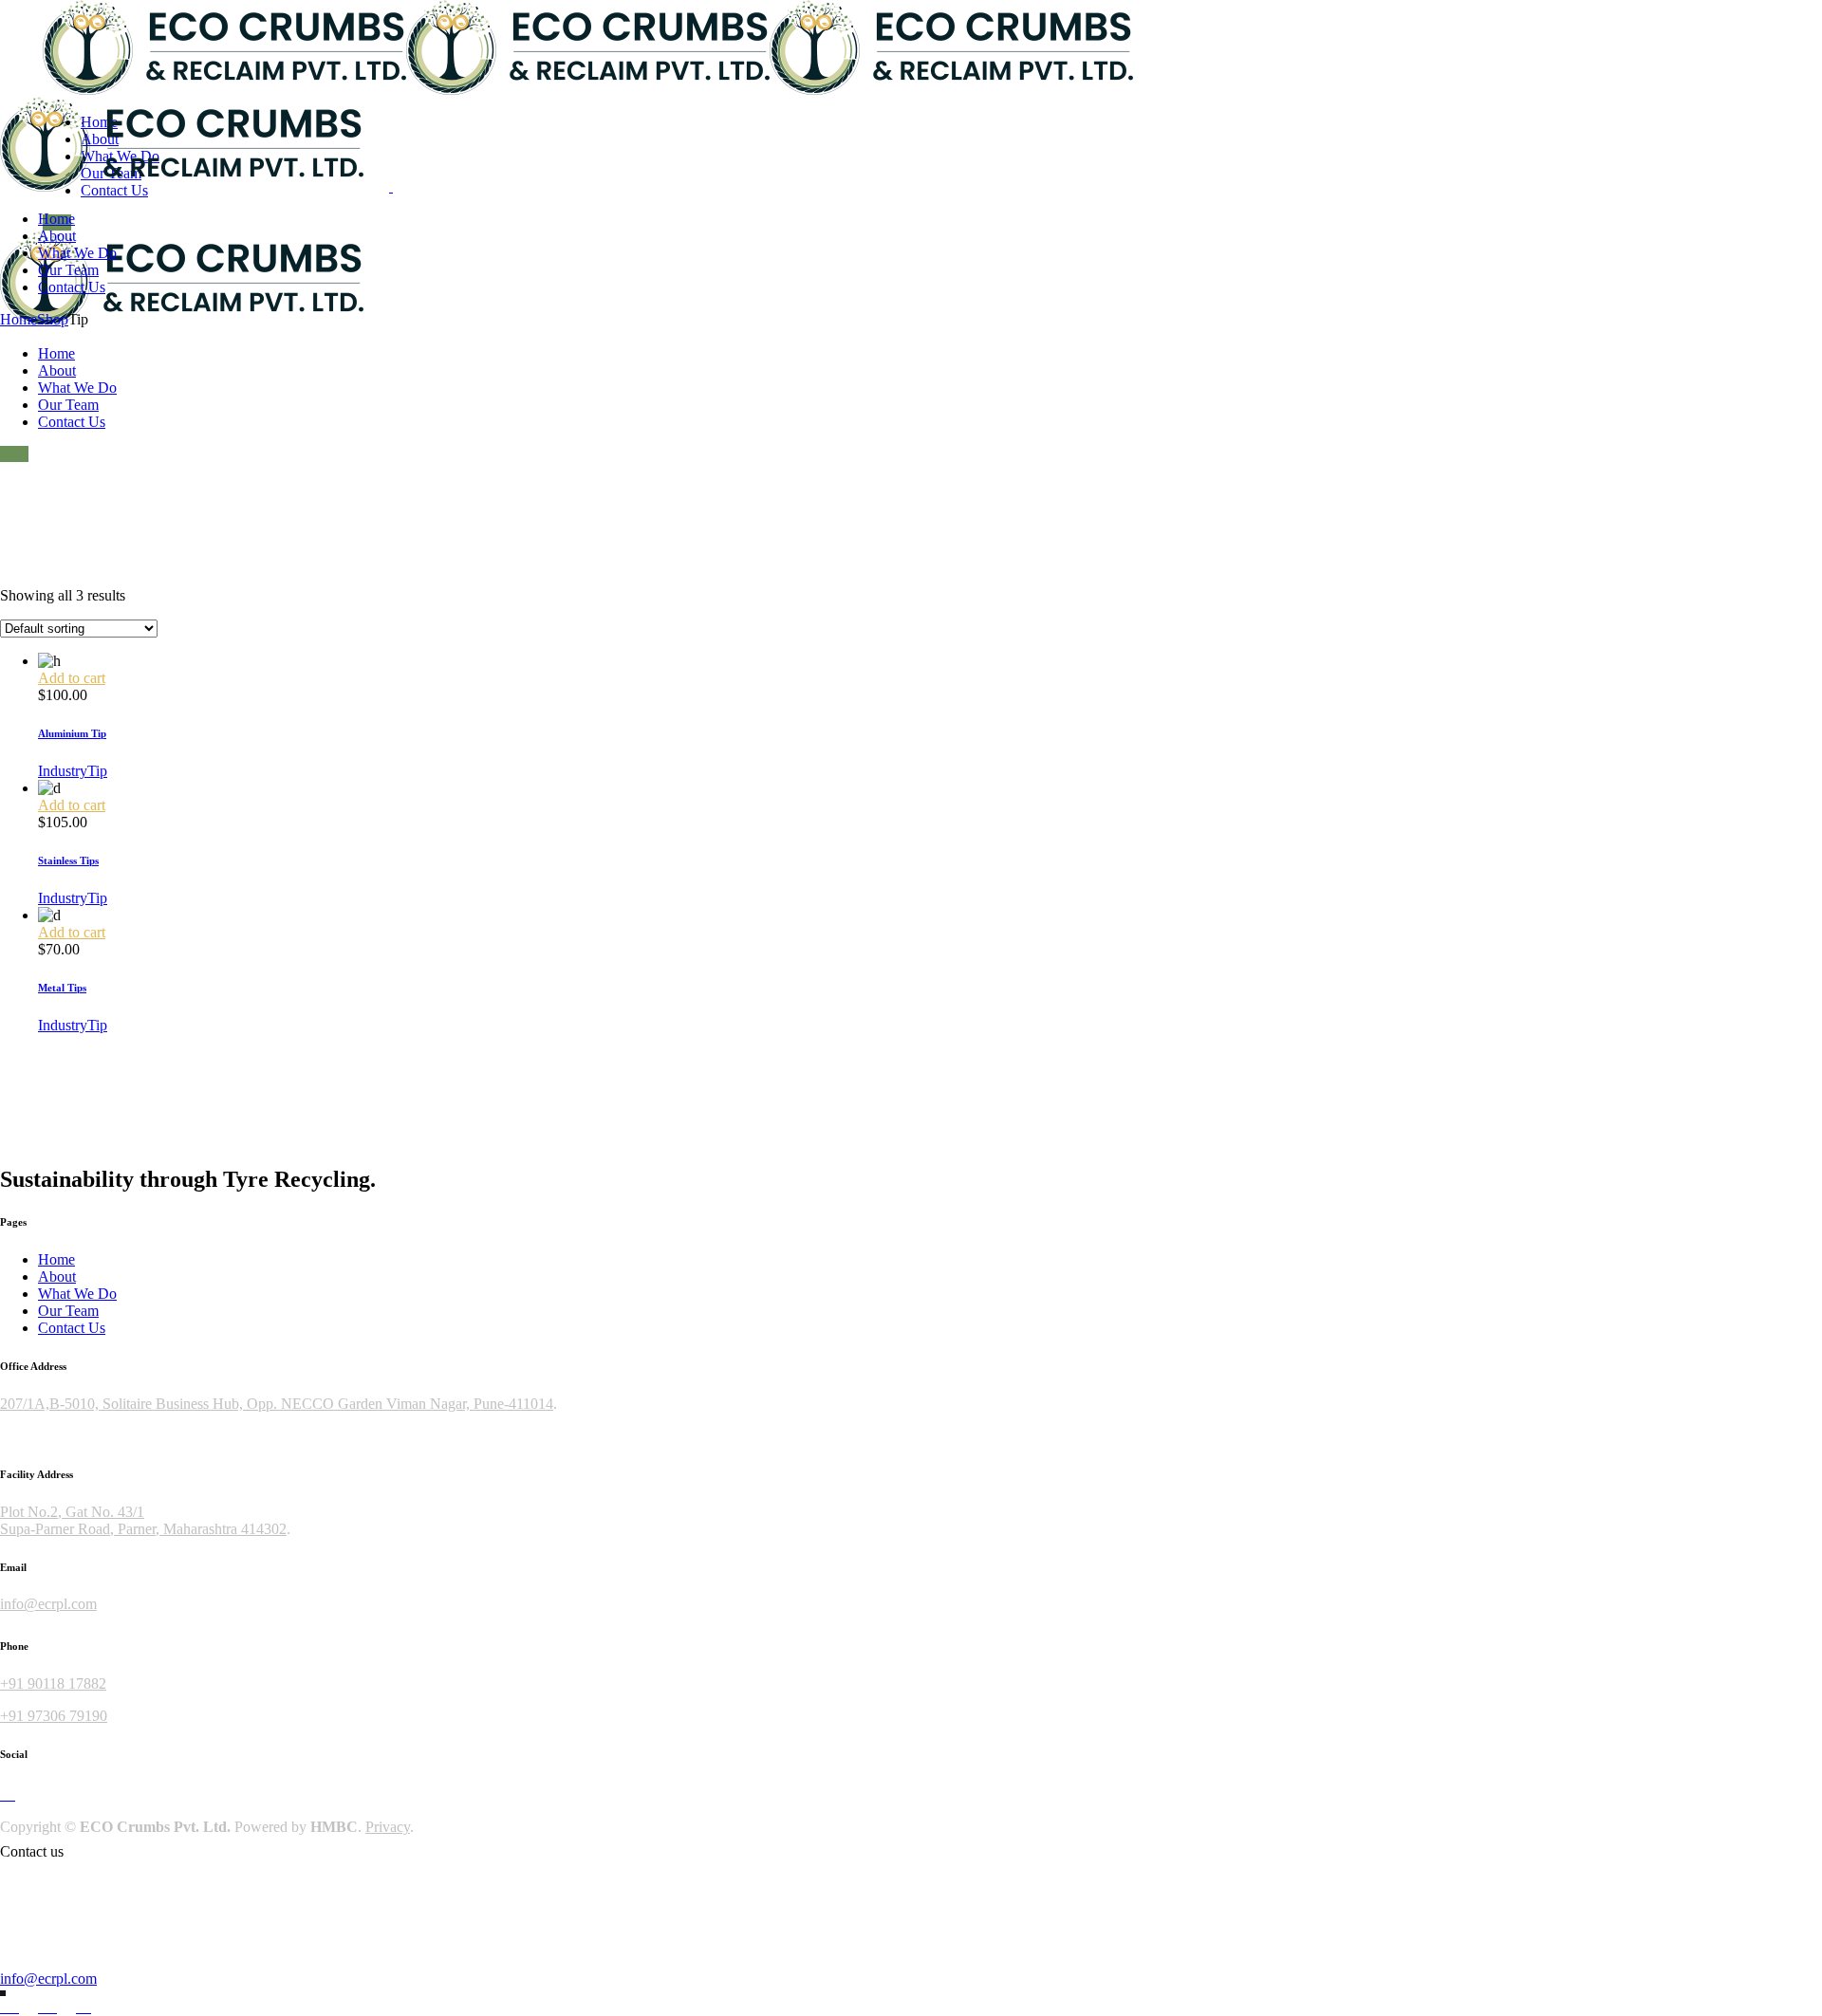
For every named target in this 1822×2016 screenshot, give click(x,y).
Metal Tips (62, 988)
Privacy (388, 1827)
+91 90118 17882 (53, 1683)
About (57, 1276)
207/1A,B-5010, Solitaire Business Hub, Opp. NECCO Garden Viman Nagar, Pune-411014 (277, 1404)
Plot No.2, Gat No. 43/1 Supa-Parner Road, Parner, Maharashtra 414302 (143, 1520)
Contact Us (72, 1328)
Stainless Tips (68, 860)
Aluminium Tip (72, 733)
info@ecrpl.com (48, 1604)
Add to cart (72, 678)
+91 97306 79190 (54, 1716)
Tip (97, 771)
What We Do (77, 1294)
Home (56, 1259)
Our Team (68, 1311)
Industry (63, 771)
